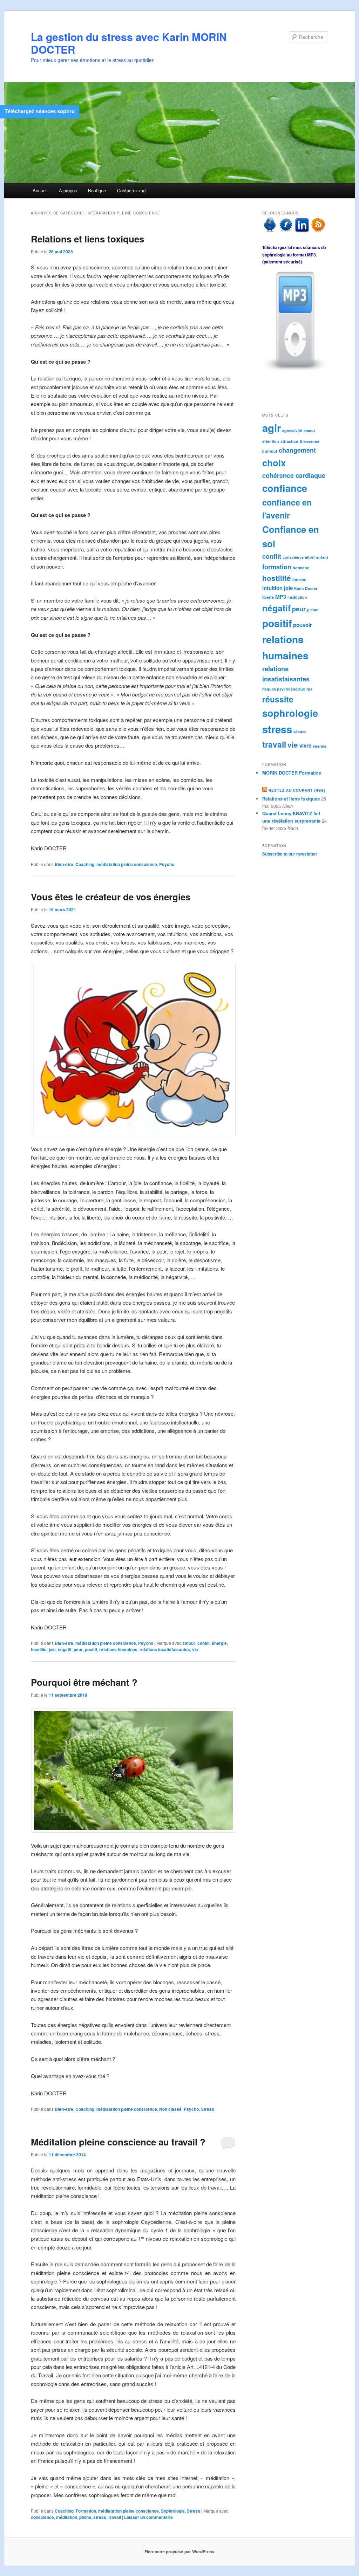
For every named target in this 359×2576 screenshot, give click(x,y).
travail (115, 2517)
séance (300, 732)
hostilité (39, 1649)
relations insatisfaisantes (165, 1649)
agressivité (292, 430)
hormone (301, 568)
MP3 (281, 597)
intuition (272, 588)
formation (277, 567)
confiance (285, 488)
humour (300, 579)
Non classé (170, 2109)
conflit (204, 1643)
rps (309, 689)
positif (91, 1649)
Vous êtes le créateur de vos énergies (111, 897)
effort (310, 557)
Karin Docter (306, 588)
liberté (268, 597)
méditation (67, 2517)
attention (271, 441)
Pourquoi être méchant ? (84, 1682)
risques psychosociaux (284, 689)
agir (272, 428)
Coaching (85, 864)
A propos (68, 190)
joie (52, 1649)
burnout (270, 451)
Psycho (167, 864)
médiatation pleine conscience (127, 864)
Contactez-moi (132, 190)
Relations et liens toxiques (87, 239)
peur (78, 1649)
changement (297, 450)
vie (195, 1649)
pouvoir (303, 625)
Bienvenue (310, 441)
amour (189, 1643)
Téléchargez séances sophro (40, 111)
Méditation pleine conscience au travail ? (118, 2142)
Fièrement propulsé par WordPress (179, 2551)
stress (100, 2517)
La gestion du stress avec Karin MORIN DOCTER (129, 43)
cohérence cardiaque (294, 475)
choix (274, 463)
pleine (85, 2517)
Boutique (97, 190)
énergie (219, 1643)
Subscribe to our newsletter (290, 854)
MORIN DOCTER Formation (292, 773)
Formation (86, 2511)
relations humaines (118, 1649)
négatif (65, 1649)
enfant (322, 557)
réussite (278, 699)
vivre (305, 746)
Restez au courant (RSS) (297, 790)
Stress (208, 2109)
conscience (42, 2517)
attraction (289, 441)
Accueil (40, 190)
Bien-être (64, 864)
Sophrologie (173, 2511)
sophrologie (290, 713)
